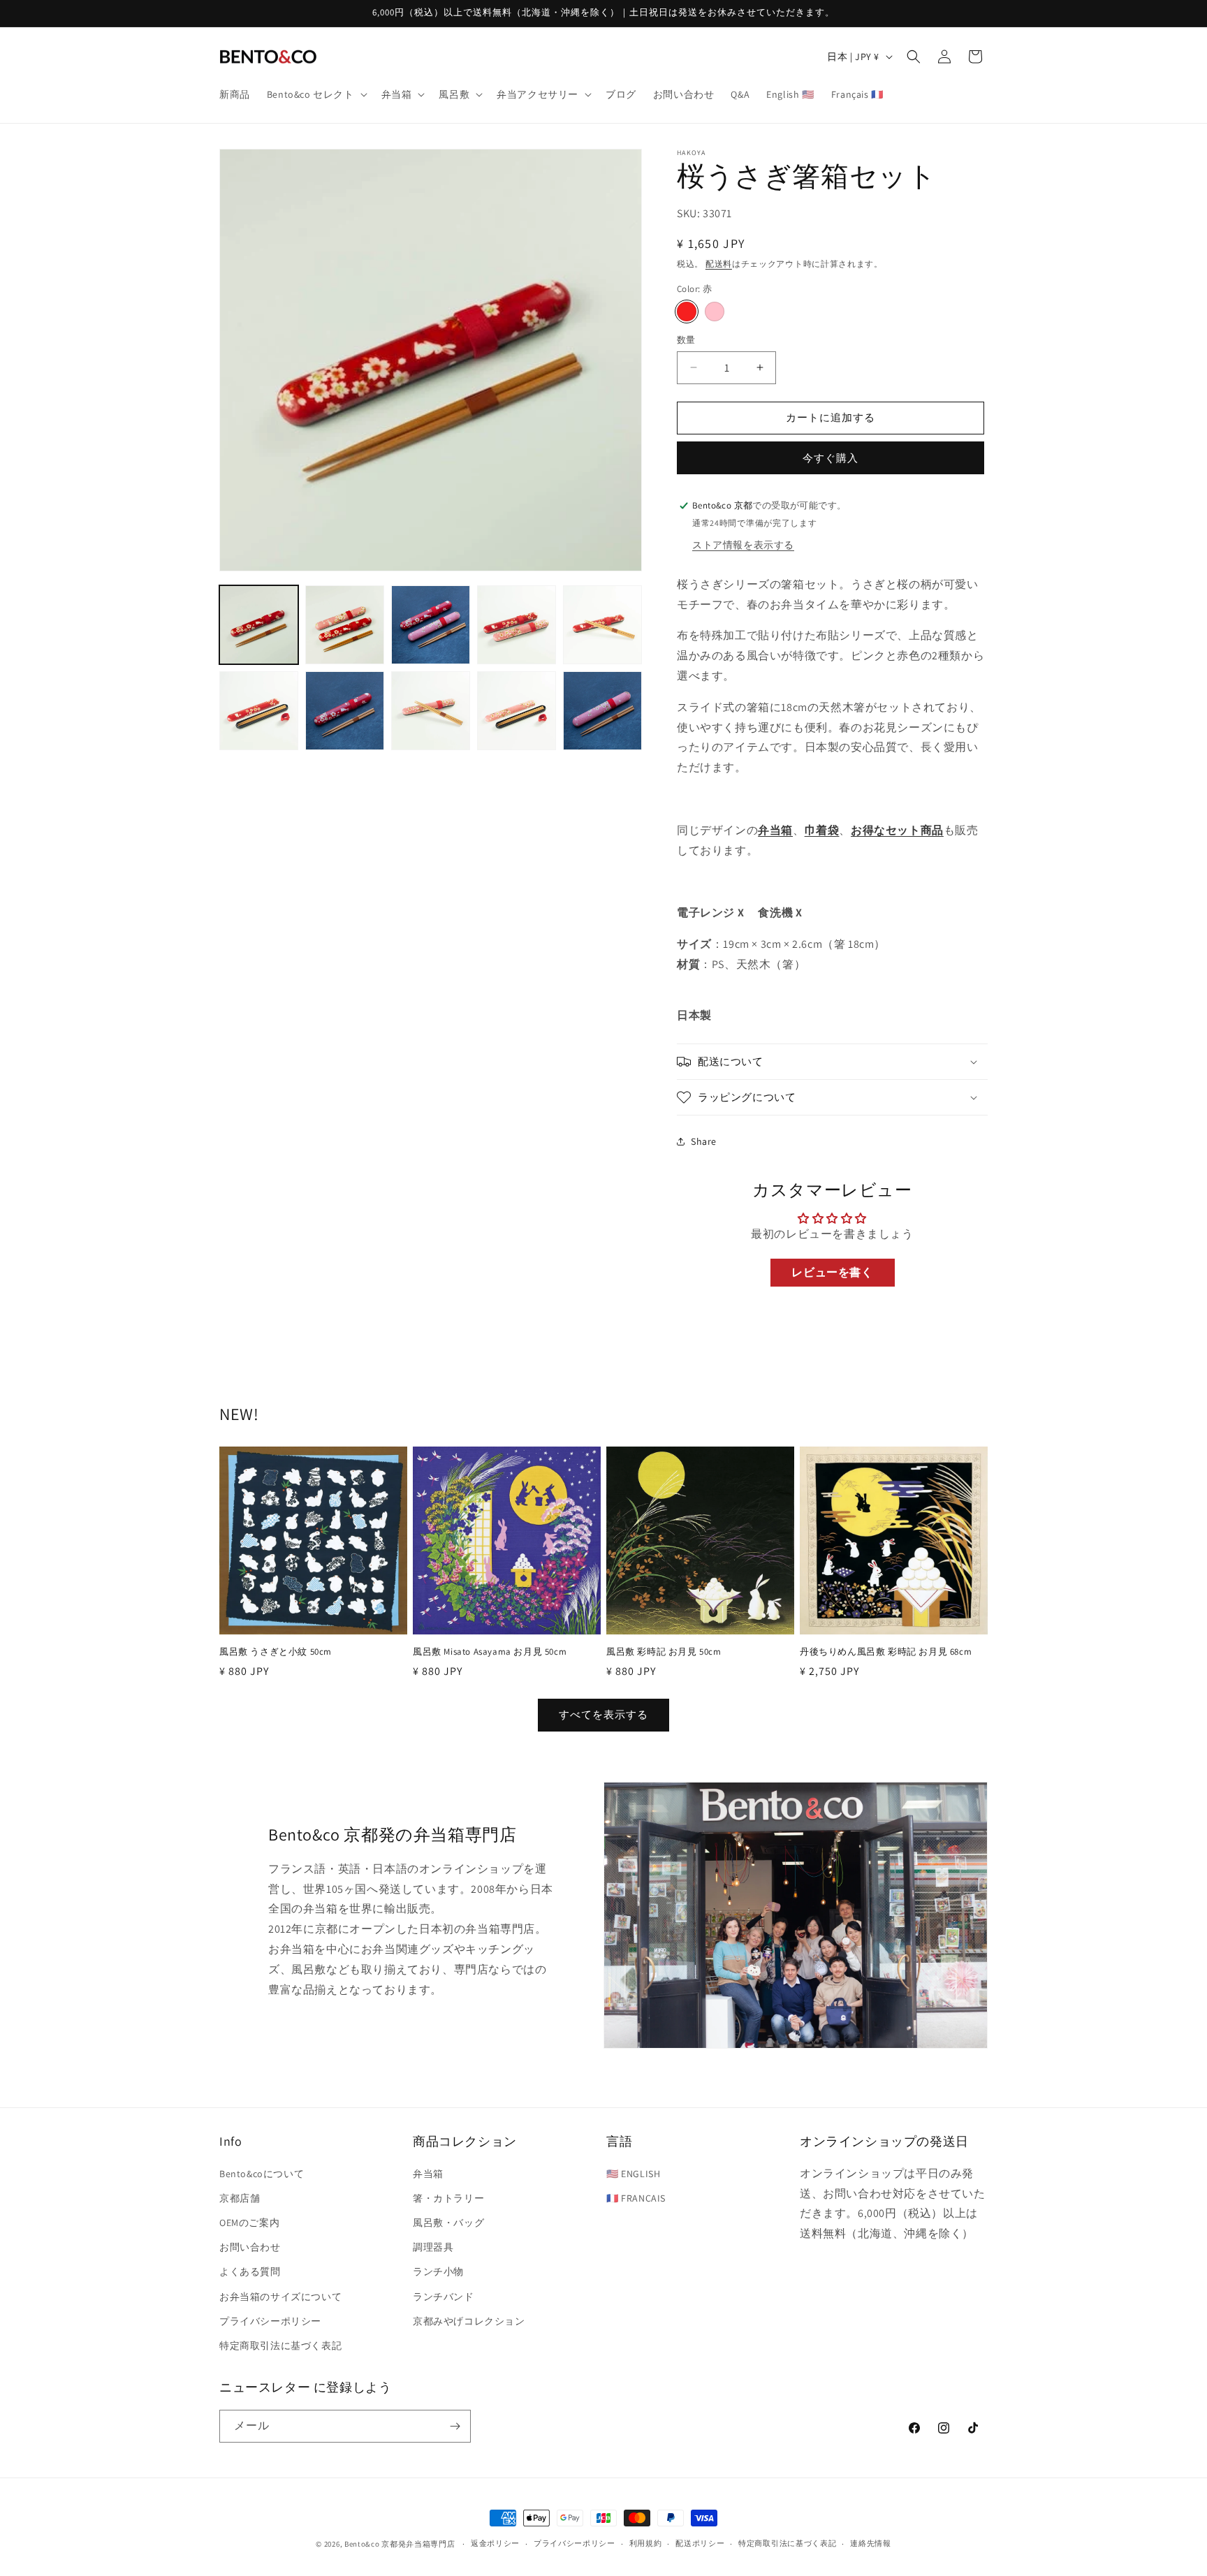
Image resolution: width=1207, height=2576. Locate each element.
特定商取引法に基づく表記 (280, 2346)
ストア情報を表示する (743, 545)
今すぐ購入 (831, 458)
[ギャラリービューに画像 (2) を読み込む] (345, 625)
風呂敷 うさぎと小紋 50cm (276, 1652)
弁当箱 (428, 2174)
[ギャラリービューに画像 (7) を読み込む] (345, 711)
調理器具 (433, 2247)
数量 (686, 340)
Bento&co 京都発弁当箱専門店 (400, 2544)
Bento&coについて (262, 2174)
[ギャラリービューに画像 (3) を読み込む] (431, 625)
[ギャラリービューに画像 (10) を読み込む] (517, 711)
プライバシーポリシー (270, 2321)
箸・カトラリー (448, 2198)
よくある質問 (250, 2271)
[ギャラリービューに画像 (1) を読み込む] (259, 625)
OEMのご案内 (249, 2223)
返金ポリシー (495, 2543)
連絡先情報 (871, 2543)
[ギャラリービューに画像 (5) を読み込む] (602, 625)
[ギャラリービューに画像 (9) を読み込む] (431, 711)
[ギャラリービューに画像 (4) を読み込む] (517, 625)
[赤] (687, 312)
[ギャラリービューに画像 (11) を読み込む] (602, 711)
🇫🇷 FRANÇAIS (636, 2198)
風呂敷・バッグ (448, 2223)
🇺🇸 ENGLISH (633, 2174)
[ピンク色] (715, 312)
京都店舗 (240, 2198)
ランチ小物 (438, 2271)
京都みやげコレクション (469, 2321)
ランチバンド (444, 2297)
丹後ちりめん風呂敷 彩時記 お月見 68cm (886, 1652)
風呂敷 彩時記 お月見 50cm (664, 1652)
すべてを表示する (603, 1714)
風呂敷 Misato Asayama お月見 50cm (490, 1652)
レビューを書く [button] (832, 1272)
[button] (316, 94)
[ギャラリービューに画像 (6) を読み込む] (259, 711)
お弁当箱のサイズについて (280, 2297)
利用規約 (646, 2543)
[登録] (455, 2426)
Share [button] (704, 1141)
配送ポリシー (700, 2543)
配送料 (719, 264)
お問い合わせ (250, 2247)
